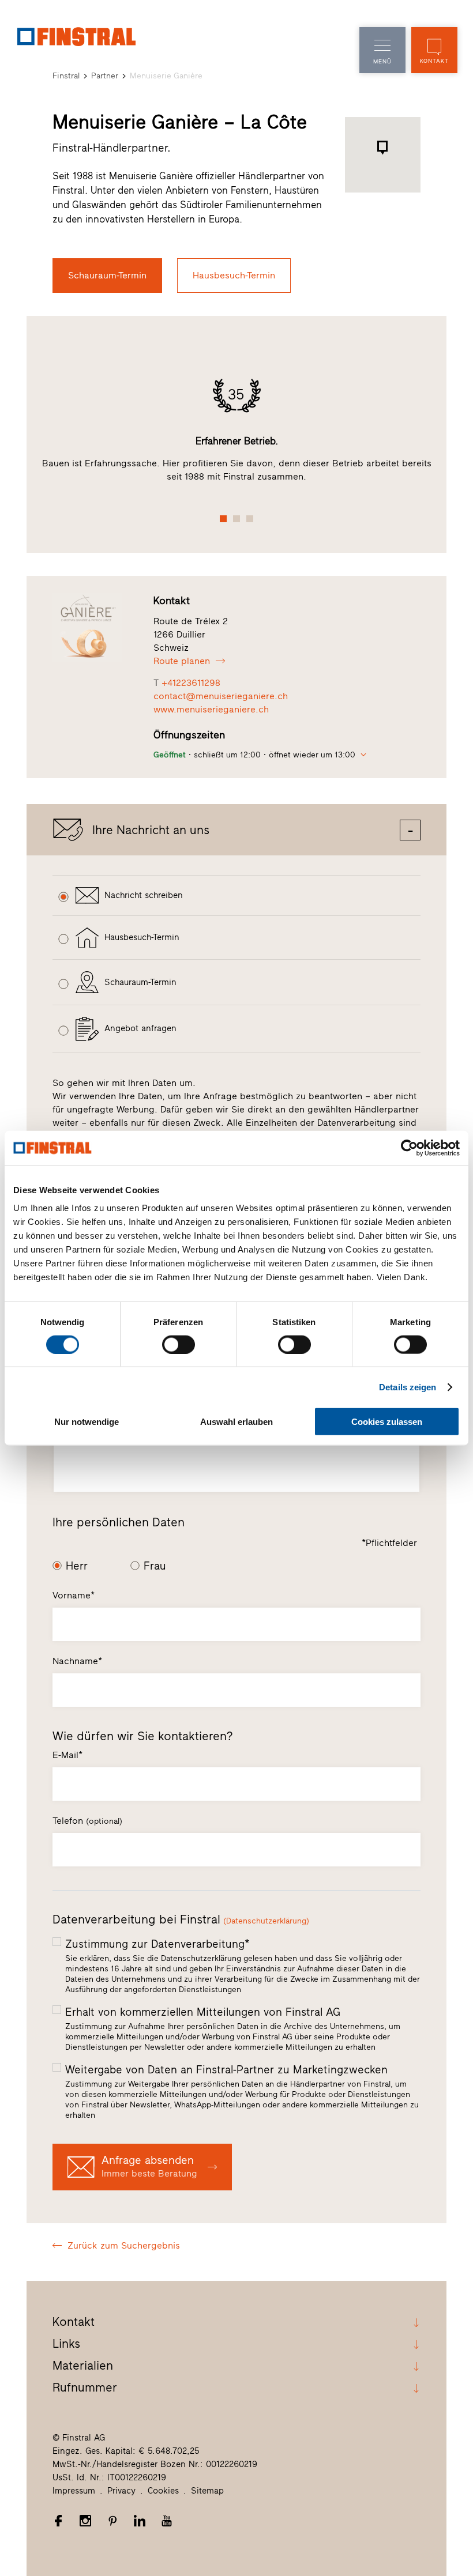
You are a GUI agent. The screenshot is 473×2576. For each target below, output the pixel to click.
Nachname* (77, 1661)
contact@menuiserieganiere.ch (221, 696)
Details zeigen (408, 1387)
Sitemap (207, 2491)
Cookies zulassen (387, 1422)
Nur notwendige (87, 1422)
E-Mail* (67, 1755)
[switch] (179, 1344)
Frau (155, 1566)
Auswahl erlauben (236, 1422)
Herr (77, 1566)
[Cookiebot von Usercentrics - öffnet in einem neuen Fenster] (409, 1148)
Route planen (182, 661)
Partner (105, 76)
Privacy (121, 2491)
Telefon (87, 1821)
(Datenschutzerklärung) (266, 1921)
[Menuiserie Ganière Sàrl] (97, 628)
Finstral (66, 76)
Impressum (74, 2491)
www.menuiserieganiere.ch (211, 709)
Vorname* (74, 1595)
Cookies (163, 2491)
